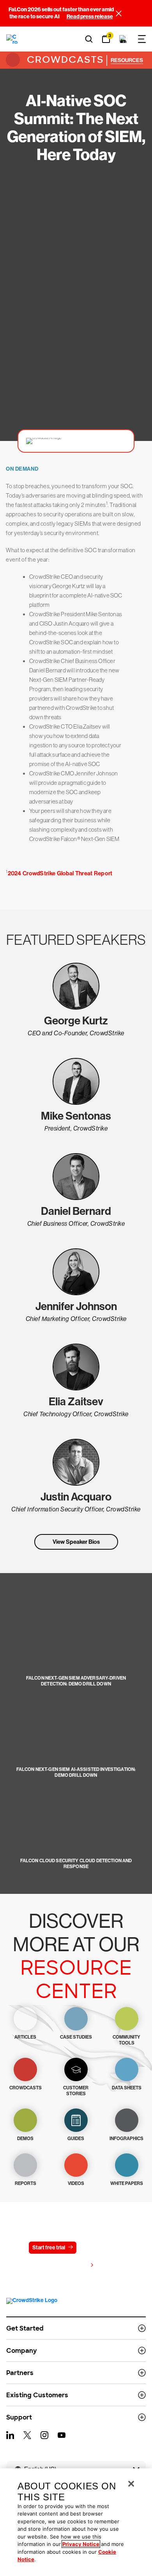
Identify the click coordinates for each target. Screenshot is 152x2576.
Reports (26, 2183)
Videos (76, 2183)
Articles (25, 2037)
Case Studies (76, 2037)
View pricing (72, 2266)
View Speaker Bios (76, 1542)
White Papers (127, 2183)
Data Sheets (127, 2088)
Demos (25, 2139)
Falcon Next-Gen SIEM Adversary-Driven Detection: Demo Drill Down (76, 1681)
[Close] (131, 2484)
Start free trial (49, 2248)
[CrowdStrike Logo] (12, 39)
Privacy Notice (81, 2544)
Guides (76, 2139)
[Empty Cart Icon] (123, 39)
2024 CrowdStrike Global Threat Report (60, 873)
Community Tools (126, 2040)
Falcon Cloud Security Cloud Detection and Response (76, 1864)
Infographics (126, 2139)
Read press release (90, 17)
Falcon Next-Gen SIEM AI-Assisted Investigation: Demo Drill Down (76, 1772)
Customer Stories (76, 2091)
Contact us (99, 2248)
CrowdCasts (64, 60)
